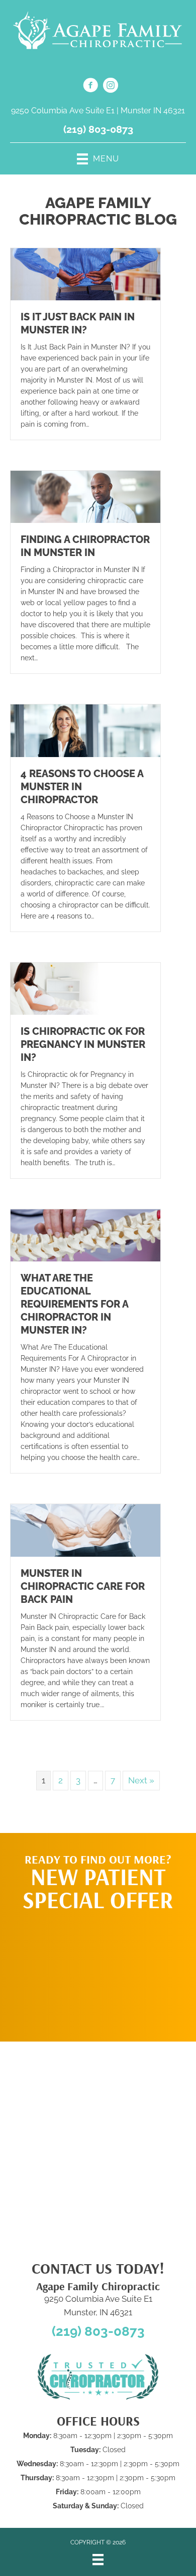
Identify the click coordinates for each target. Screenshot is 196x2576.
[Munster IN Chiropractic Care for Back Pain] (85, 1530)
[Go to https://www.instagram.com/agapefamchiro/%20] (111, 87)
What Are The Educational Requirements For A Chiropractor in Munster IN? (74, 1304)
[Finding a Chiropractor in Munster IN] (85, 496)
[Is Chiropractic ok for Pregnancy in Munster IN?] (85, 988)
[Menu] (98, 2559)
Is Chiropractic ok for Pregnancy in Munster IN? (83, 1044)
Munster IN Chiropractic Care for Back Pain (83, 1586)
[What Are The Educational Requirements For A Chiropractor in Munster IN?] (85, 1235)
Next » (141, 1780)
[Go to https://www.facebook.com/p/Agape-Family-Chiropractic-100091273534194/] (90, 87)
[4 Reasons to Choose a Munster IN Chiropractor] (85, 730)
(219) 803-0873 (98, 129)
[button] (98, 1971)
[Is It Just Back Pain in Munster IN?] (85, 273)
